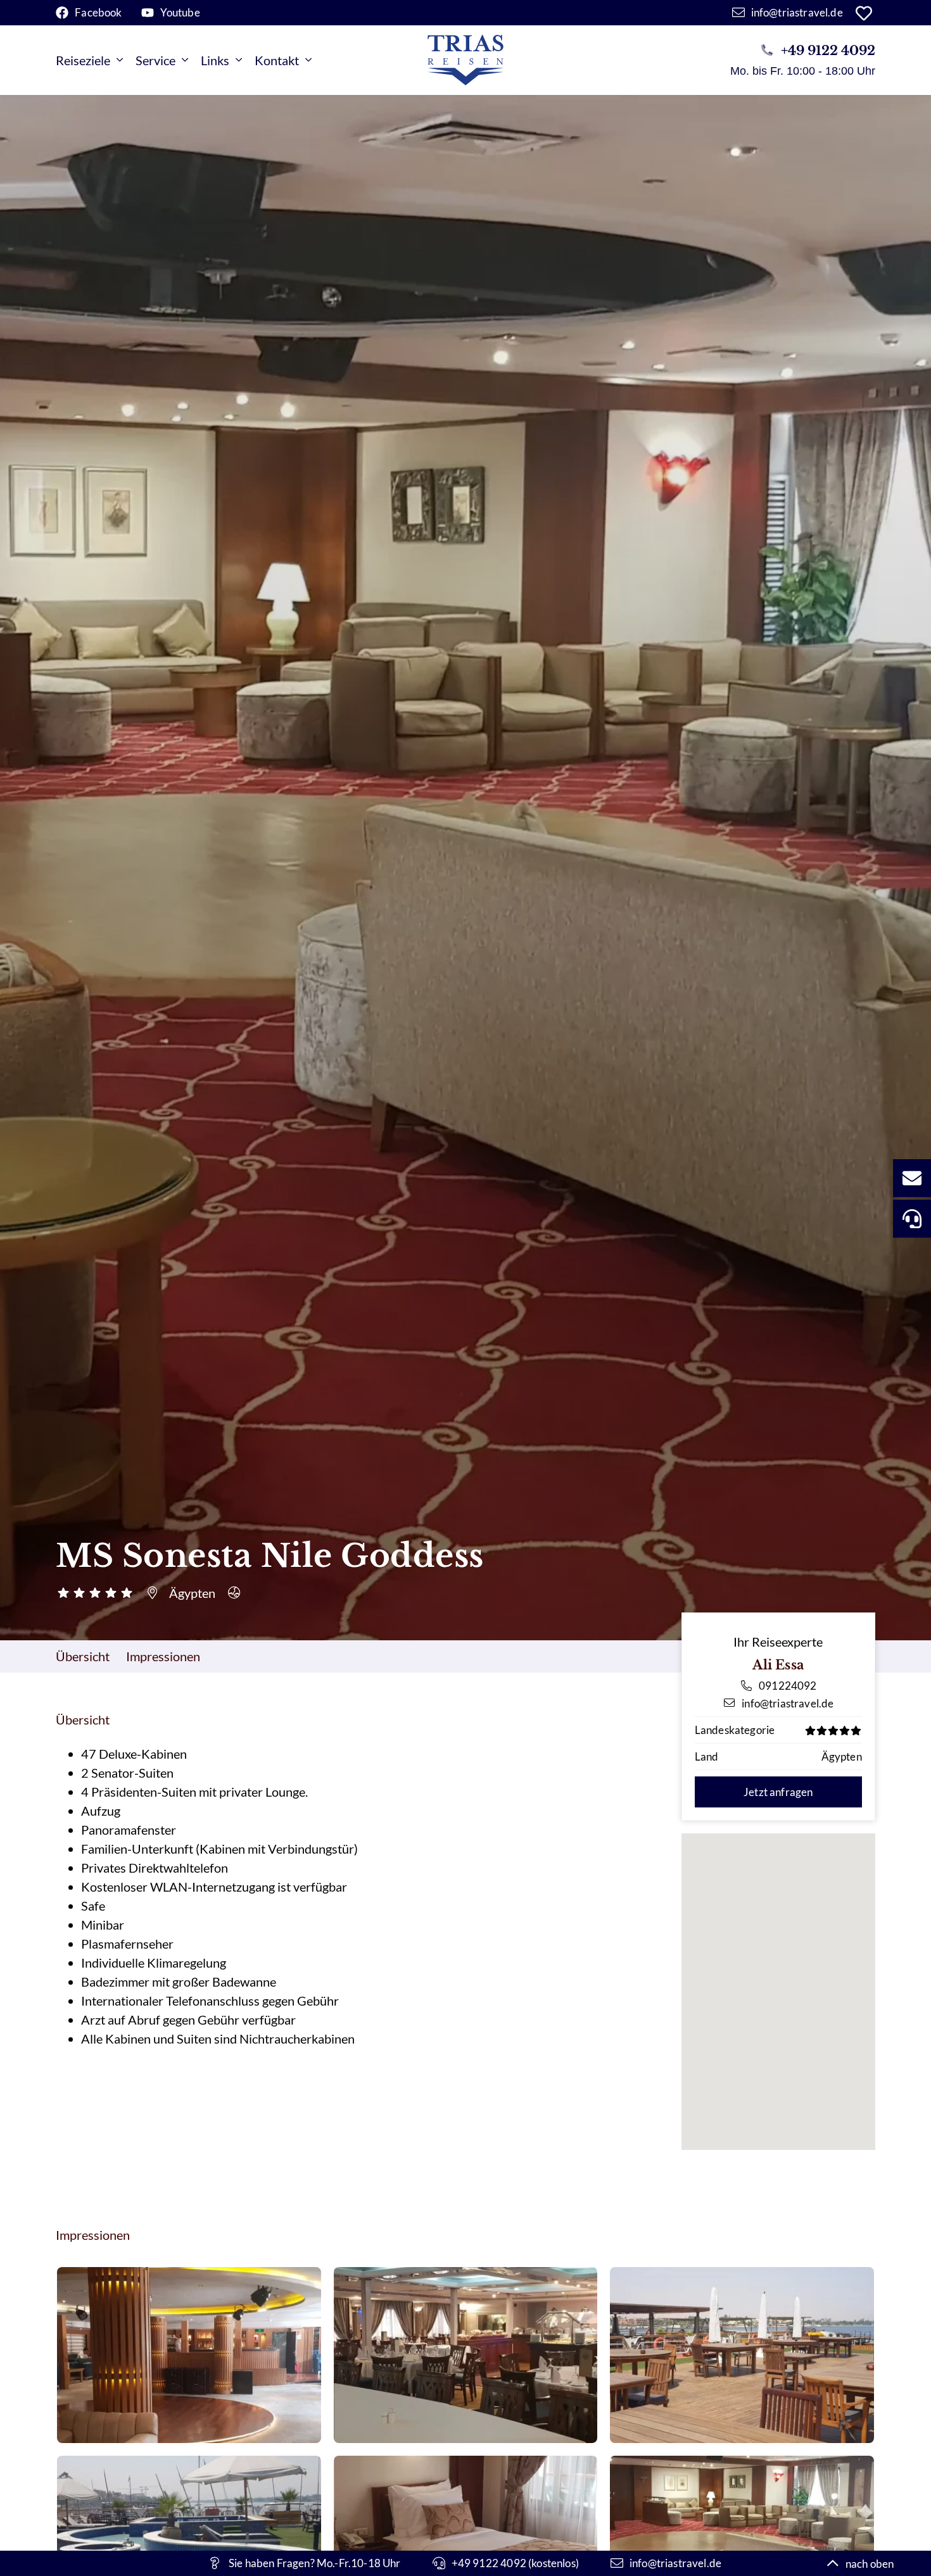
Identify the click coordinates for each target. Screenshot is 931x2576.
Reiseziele (83, 60)
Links (215, 60)
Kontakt (277, 60)
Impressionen (163, 1656)
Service (155, 60)
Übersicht (83, 1656)
